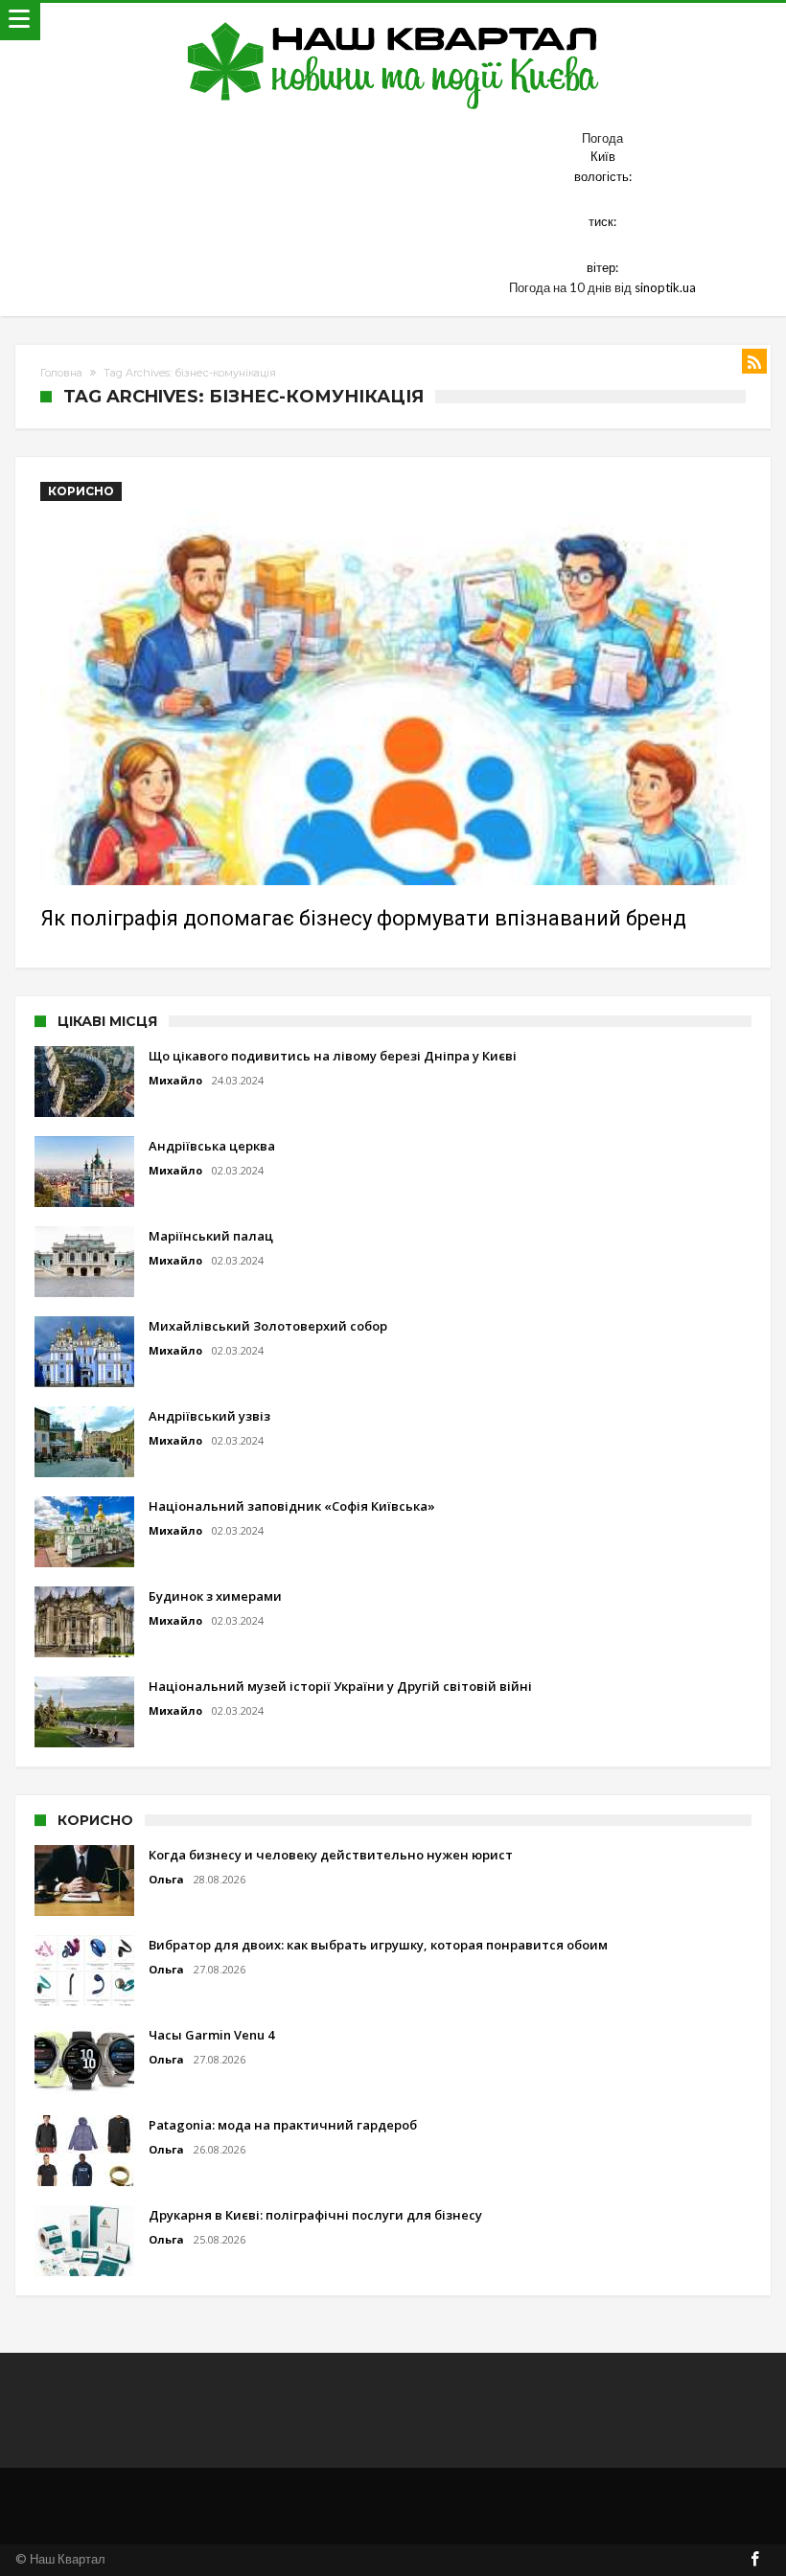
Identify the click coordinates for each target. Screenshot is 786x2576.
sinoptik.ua (665, 287)
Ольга (166, 1879)
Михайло (175, 1080)
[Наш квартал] (393, 22)
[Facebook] (755, 2560)
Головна (61, 373)
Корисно (81, 491)
